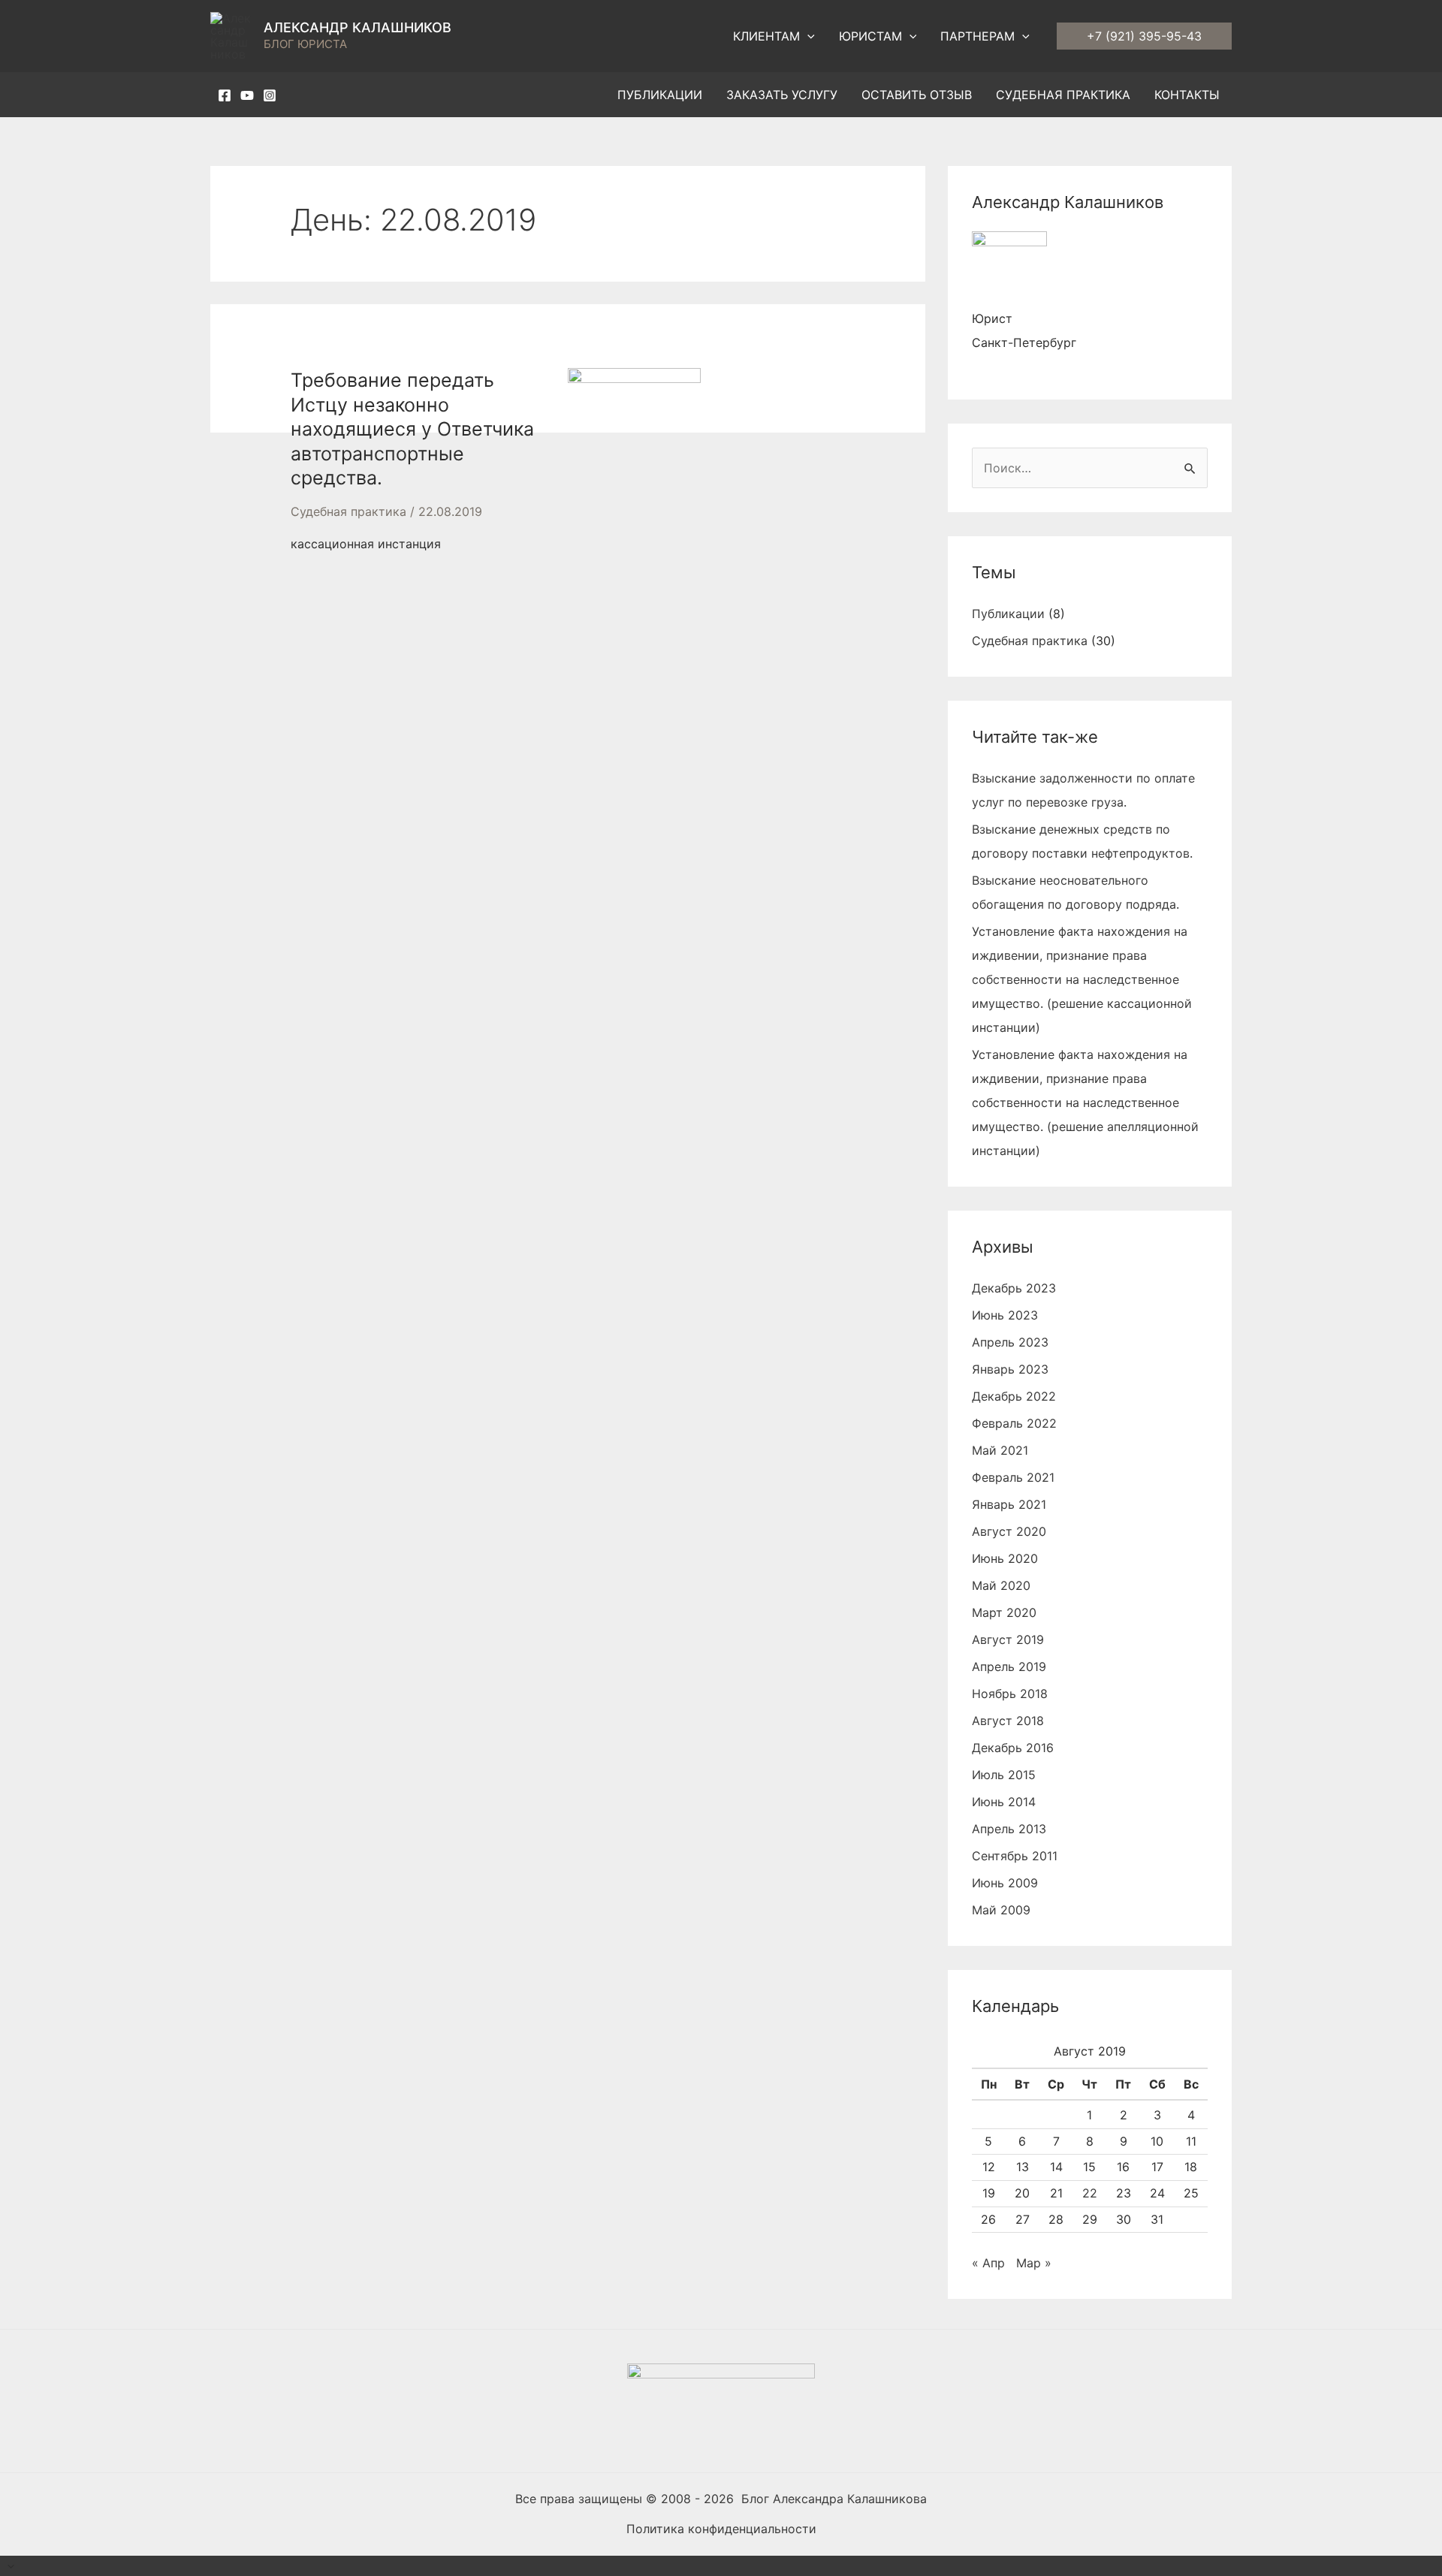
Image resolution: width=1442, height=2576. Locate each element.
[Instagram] (270, 95)
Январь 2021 (1009, 1504)
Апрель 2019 (1009, 1667)
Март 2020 (1004, 1612)
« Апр (988, 2263)
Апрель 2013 (1009, 1829)
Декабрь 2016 (1013, 1748)
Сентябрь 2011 (1015, 1856)
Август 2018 (1008, 1721)
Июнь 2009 (1005, 1883)
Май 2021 (1000, 1450)
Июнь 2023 (1005, 1315)
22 (1090, 2193)
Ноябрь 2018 (1010, 1694)
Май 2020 (1001, 1585)
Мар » (1034, 2263)
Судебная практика (348, 511)
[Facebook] (225, 95)
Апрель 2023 (1010, 1342)
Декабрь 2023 (1014, 1288)
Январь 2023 (1010, 1369)
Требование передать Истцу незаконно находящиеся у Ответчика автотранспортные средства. (412, 429)
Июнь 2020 (1005, 1558)
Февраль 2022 (1014, 1423)
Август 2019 (1008, 1639)
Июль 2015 (1004, 1775)
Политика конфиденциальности (721, 2529)
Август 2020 (1009, 1531)
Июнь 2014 (1004, 1802)
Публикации (1008, 614)
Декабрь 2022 (1014, 1396)
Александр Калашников (357, 27)
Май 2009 (1001, 1910)
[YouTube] (247, 95)
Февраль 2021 (1013, 1477)
